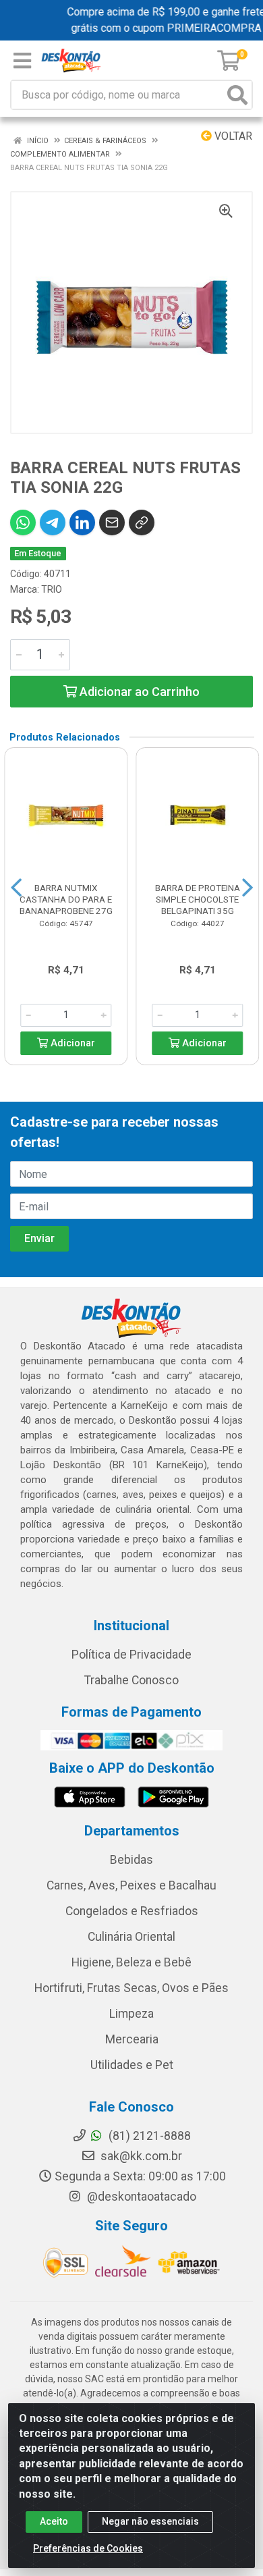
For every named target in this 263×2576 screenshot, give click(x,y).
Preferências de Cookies (88, 2548)
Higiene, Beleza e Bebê (131, 1962)
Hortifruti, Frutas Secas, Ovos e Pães (131, 1988)
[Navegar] (16, 888)
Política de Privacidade (131, 1655)
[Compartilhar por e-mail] (112, 522)
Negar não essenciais (150, 2521)
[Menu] (22, 61)
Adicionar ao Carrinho (138, 692)
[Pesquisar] (237, 95)
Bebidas (131, 1860)
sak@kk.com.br (140, 2156)
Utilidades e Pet (132, 2065)
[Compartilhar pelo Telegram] (53, 522)
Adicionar (71, 1043)
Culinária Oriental (131, 1937)
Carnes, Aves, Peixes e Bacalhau (131, 1885)
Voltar (232, 136)
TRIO (52, 589)
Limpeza (131, 2014)
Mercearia (132, 2039)
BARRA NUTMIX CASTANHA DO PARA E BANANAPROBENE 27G (66, 899)
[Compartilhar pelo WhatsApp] (23, 522)
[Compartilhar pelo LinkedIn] (82, 522)
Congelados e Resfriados (132, 1911)
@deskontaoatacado (140, 2197)
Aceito (54, 2521)
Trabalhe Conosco (131, 1680)
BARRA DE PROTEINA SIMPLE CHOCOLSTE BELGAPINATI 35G (198, 899)
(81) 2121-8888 (148, 2136)
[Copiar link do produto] (142, 522)
